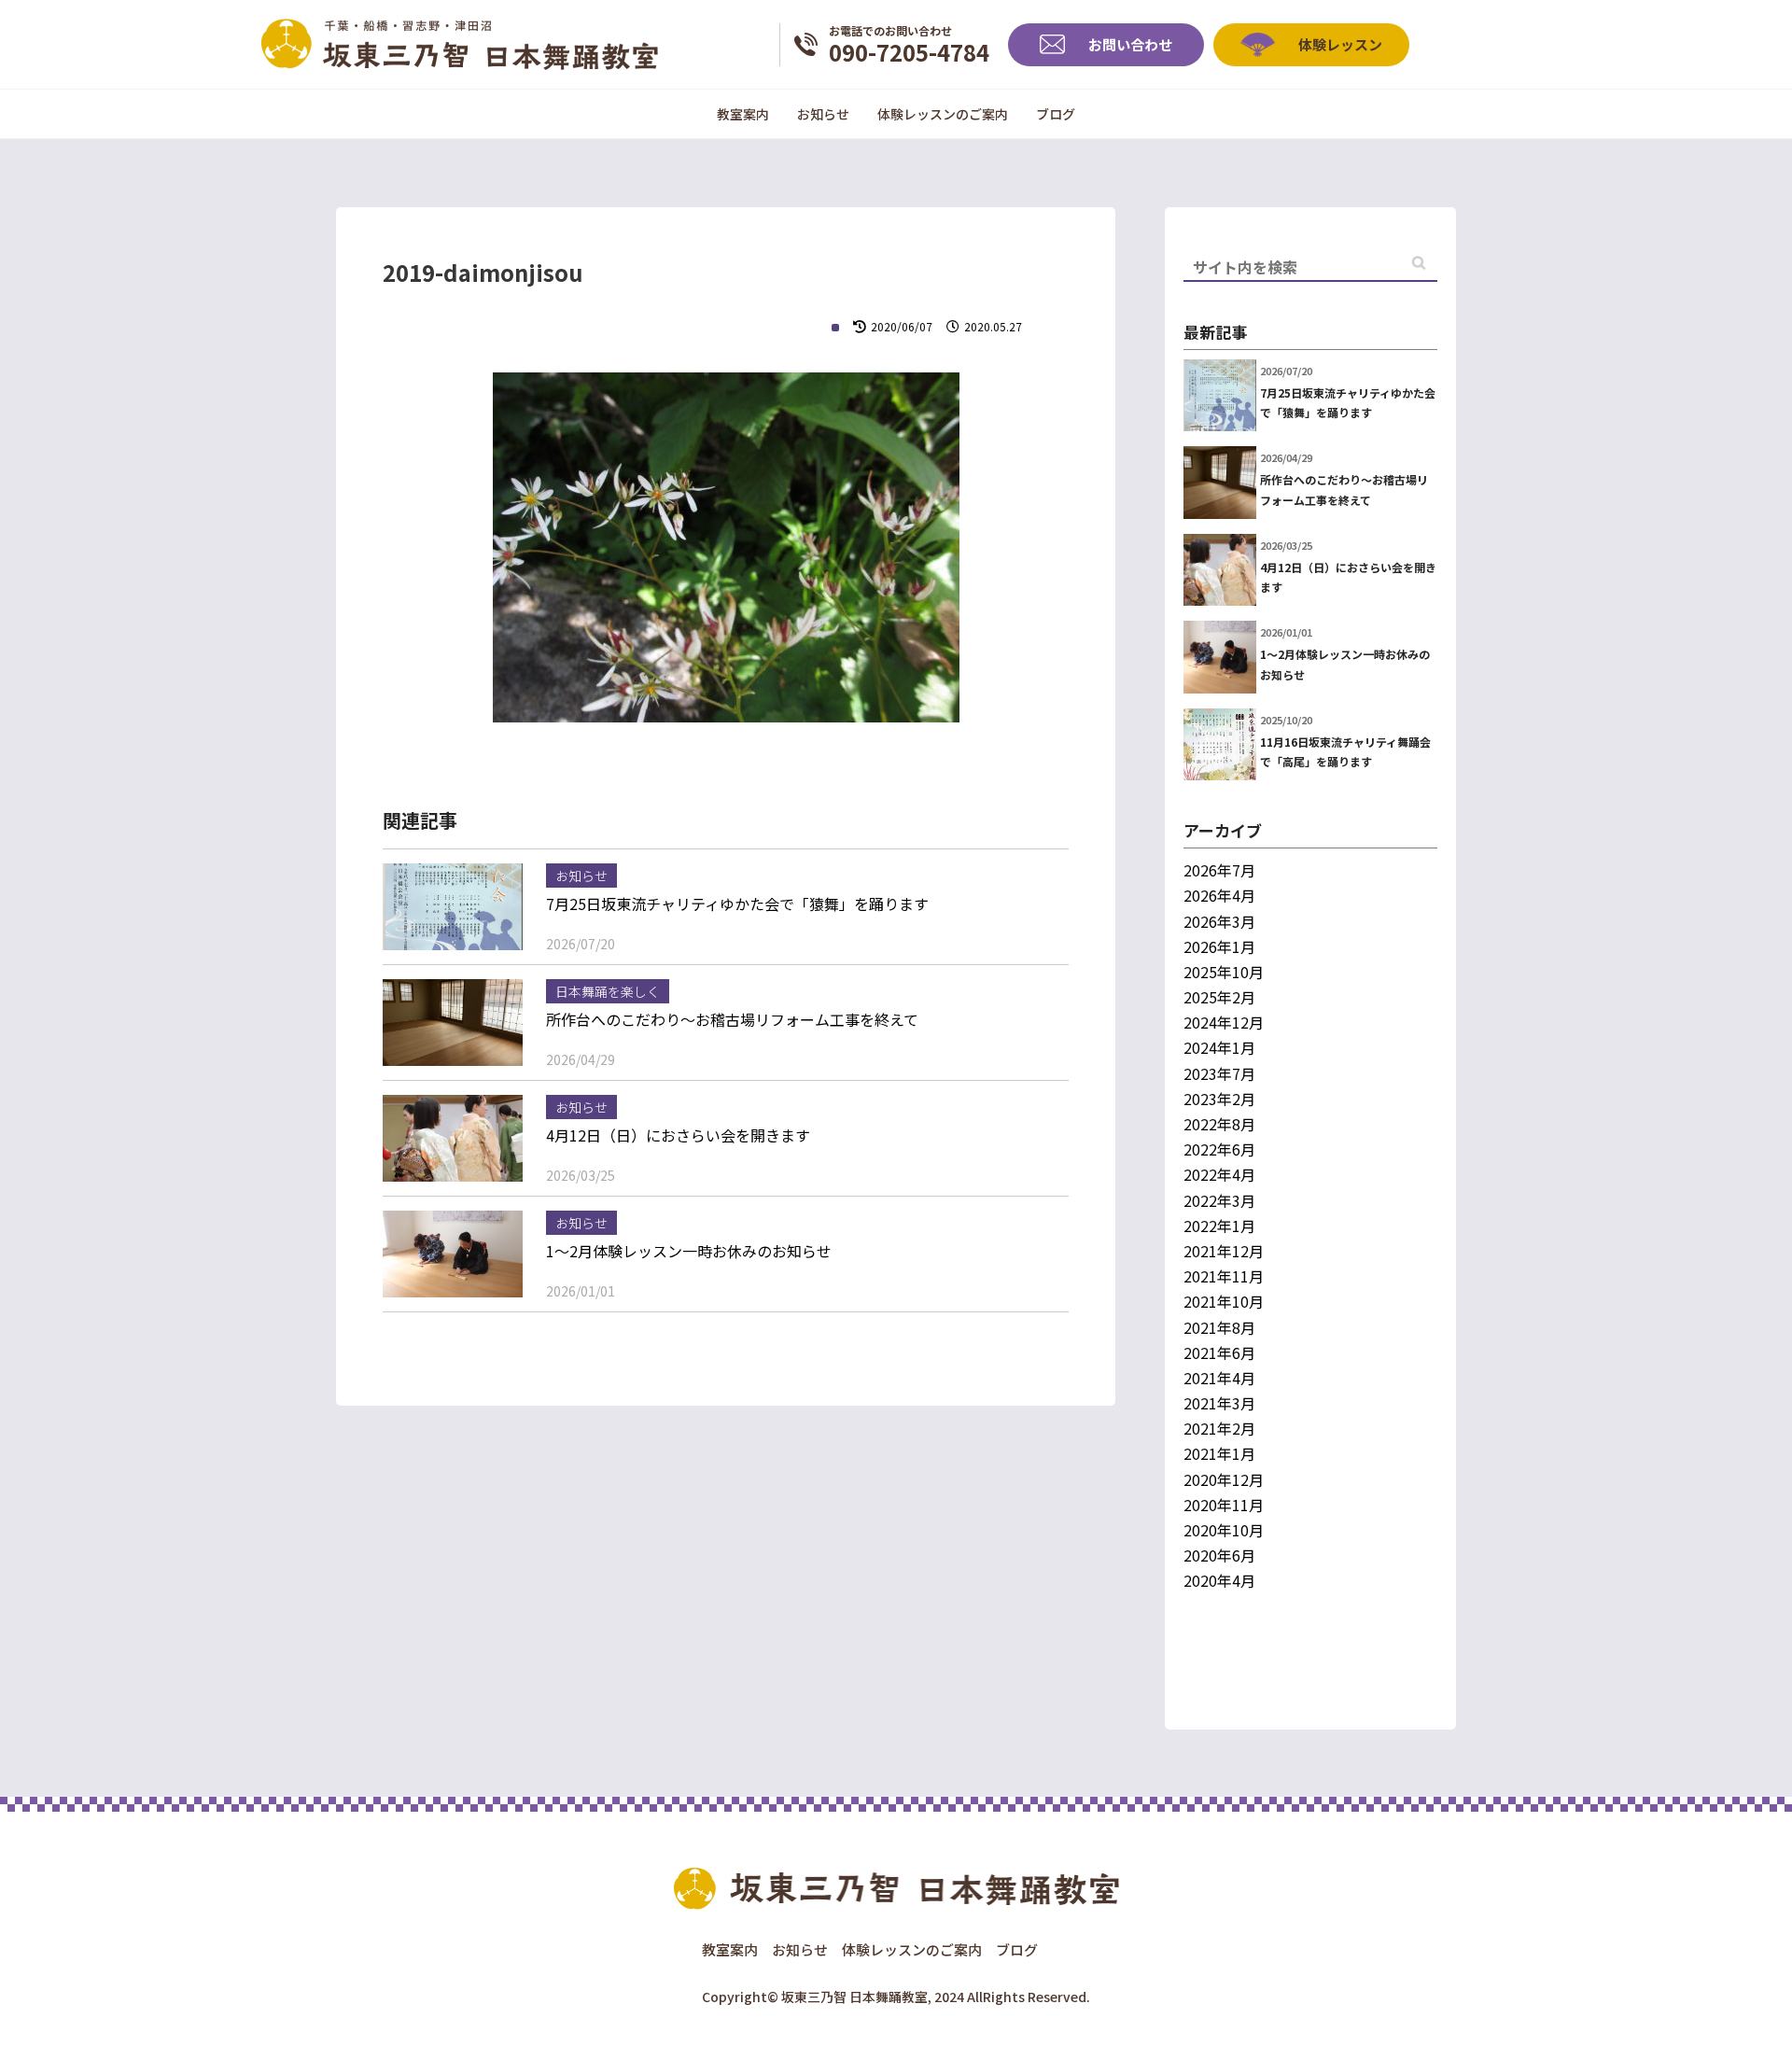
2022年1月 (1219, 1226)
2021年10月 (1224, 1301)
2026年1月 (1219, 946)
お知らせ (823, 114)
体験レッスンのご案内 (943, 114)
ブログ (1056, 114)
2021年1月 (1219, 1453)
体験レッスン (1340, 44)
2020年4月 (1219, 1580)
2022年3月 (1219, 1200)
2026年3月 (1219, 921)
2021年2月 (1219, 1428)
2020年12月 (1224, 1479)
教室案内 (743, 114)
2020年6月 (1219, 1555)
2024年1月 (1219, 1047)
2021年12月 (1224, 1251)
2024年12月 (1224, 1022)
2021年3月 (1219, 1403)
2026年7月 (1219, 870)
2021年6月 (1219, 1352)
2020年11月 (1224, 1505)
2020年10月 (1224, 1530)
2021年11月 (1224, 1276)
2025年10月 (1224, 972)
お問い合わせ (1130, 44)
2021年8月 (1219, 1327)
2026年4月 (1219, 895)
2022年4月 (1219, 1174)
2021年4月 (1219, 1378)
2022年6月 (1219, 1149)
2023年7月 (1219, 1073)
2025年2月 (1219, 997)
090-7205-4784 (909, 44)
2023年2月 (1219, 1099)
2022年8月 (1219, 1124)
